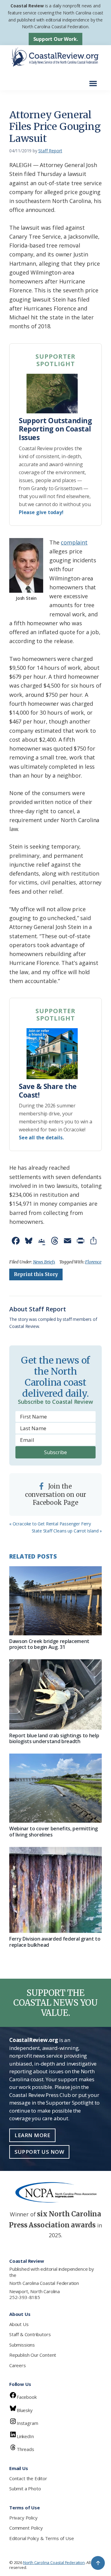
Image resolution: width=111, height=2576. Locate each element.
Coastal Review (27, 6)
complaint (74, 542)
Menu (95, 80)
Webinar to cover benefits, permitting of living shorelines (53, 1831)
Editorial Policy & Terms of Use (41, 2538)
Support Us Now (39, 2152)
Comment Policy (26, 2528)
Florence (93, 1262)
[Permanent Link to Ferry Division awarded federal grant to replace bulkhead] (55, 1890)
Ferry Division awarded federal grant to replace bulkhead (55, 1942)
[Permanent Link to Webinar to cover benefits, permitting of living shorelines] (55, 1788)
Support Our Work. (56, 39)
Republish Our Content (33, 2355)
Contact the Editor (28, 2478)
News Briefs (44, 1262)
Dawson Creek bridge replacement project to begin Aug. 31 (49, 1644)
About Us (19, 2324)
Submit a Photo (25, 2488)
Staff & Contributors (30, 2334)
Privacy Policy (23, 2518)
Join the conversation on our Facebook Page (56, 1494)
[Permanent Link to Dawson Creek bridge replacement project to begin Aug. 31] (55, 1601)
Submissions (22, 2345)
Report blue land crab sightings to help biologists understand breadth (54, 1738)
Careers (18, 2365)
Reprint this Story (36, 1274)
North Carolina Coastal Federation (44, 2283)
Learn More (32, 2135)
